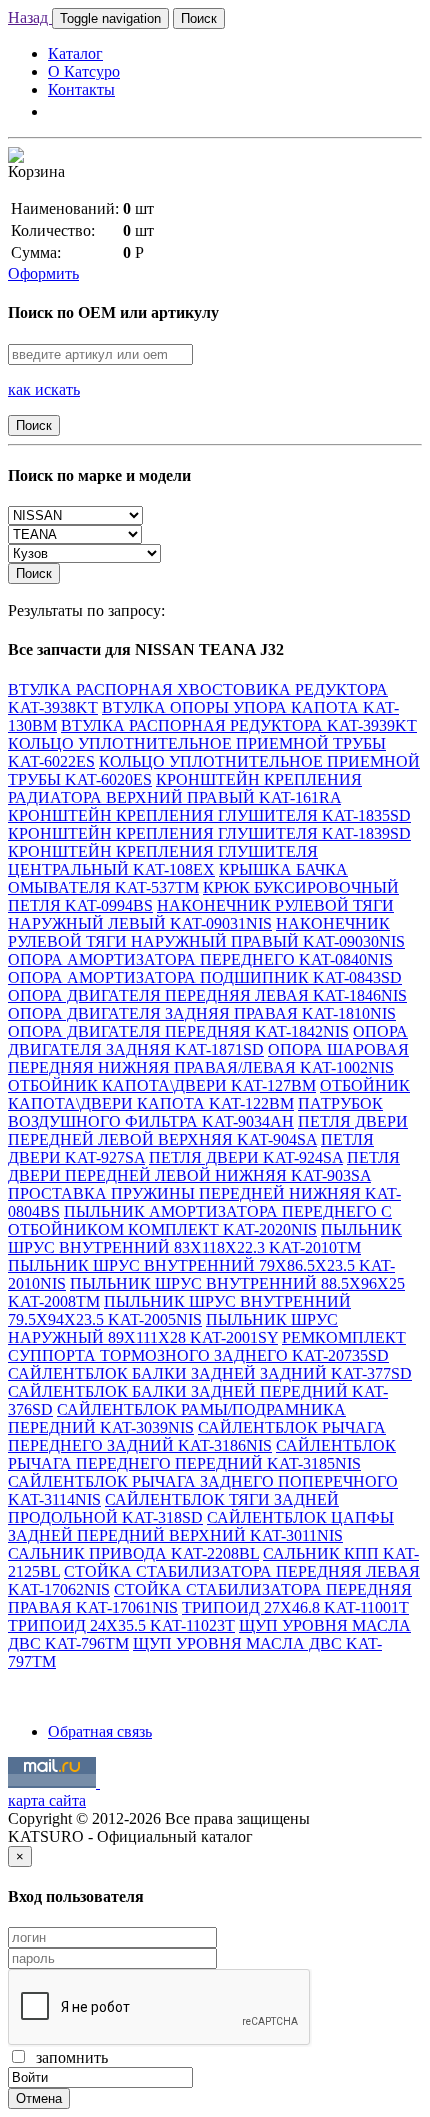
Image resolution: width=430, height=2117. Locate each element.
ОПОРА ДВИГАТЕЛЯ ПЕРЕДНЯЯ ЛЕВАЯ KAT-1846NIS (207, 995)
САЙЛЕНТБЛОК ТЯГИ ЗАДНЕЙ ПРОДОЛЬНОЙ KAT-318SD (173, 1508)
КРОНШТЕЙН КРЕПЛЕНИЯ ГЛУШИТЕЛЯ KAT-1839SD (209, 833)
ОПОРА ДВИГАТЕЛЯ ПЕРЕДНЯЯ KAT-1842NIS (178, 1031)
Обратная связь (100, 1731)
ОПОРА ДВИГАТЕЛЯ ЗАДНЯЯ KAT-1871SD (208, 1040)
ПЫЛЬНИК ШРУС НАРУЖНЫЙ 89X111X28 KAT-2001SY (173, 1328)
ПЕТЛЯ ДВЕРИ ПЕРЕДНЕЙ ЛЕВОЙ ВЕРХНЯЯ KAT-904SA (208, 1130)
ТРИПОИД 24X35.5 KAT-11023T (121, 1625)
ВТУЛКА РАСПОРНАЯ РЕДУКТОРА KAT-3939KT (239, 725)
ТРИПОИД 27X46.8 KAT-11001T (295, 1607)
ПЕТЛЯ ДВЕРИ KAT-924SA (246, 1157)
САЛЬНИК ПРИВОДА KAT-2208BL (133, 1553)
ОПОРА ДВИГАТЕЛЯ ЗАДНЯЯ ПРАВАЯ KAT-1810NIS (202, 1013)
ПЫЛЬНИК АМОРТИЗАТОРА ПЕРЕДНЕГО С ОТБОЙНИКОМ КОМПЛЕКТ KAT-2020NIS (200, 1220)
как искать (44, 389)
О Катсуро (84, 71)
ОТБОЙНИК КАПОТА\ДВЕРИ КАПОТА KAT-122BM (209, 1094)
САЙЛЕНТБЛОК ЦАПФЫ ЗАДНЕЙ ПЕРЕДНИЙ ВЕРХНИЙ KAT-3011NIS (201, 1526)
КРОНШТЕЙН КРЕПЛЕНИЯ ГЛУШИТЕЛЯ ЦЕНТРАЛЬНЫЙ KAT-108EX (163, 860)
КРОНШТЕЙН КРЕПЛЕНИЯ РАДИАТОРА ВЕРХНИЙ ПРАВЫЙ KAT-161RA (185, 788)
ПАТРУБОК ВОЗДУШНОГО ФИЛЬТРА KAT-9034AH (195, 1112)
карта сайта (47, 1800)
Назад (30, 17)
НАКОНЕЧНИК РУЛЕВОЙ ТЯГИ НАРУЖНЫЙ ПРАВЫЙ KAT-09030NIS (206, 932)
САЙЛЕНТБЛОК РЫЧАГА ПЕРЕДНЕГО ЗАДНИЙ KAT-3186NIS (197, 1436)
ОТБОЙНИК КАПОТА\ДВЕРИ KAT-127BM (162, 1085)
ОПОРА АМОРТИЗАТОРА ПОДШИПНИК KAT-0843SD (205, 977)
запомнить (68, 2057)
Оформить (43, 273)
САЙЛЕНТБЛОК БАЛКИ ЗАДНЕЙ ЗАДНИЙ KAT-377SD (210, 1373)
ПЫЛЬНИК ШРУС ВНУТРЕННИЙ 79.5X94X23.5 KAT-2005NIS (179, 1310)
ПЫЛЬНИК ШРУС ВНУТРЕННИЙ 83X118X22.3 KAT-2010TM (205, 1238)
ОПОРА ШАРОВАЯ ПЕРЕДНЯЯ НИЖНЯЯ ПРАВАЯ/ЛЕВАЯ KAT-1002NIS (208, 1058)
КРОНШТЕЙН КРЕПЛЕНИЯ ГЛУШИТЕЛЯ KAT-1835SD (209, 815)
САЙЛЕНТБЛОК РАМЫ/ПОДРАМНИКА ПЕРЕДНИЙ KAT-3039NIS (177, 1418)
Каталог (75, 53)
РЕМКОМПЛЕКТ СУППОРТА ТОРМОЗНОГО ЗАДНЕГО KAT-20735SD (207, 1346)
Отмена (39, 2098)
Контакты (81, 89)
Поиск (199, 18)
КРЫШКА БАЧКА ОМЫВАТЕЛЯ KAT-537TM (178, 878)
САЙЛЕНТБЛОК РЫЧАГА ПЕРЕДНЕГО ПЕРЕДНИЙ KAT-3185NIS (202, 1454)
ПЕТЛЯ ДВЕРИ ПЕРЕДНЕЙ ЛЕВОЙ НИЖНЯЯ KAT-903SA (204, 1166)
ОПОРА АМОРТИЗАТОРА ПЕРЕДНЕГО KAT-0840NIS (200, 959)
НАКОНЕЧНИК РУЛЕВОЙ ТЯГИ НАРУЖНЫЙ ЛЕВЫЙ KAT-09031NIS (201, 914)
